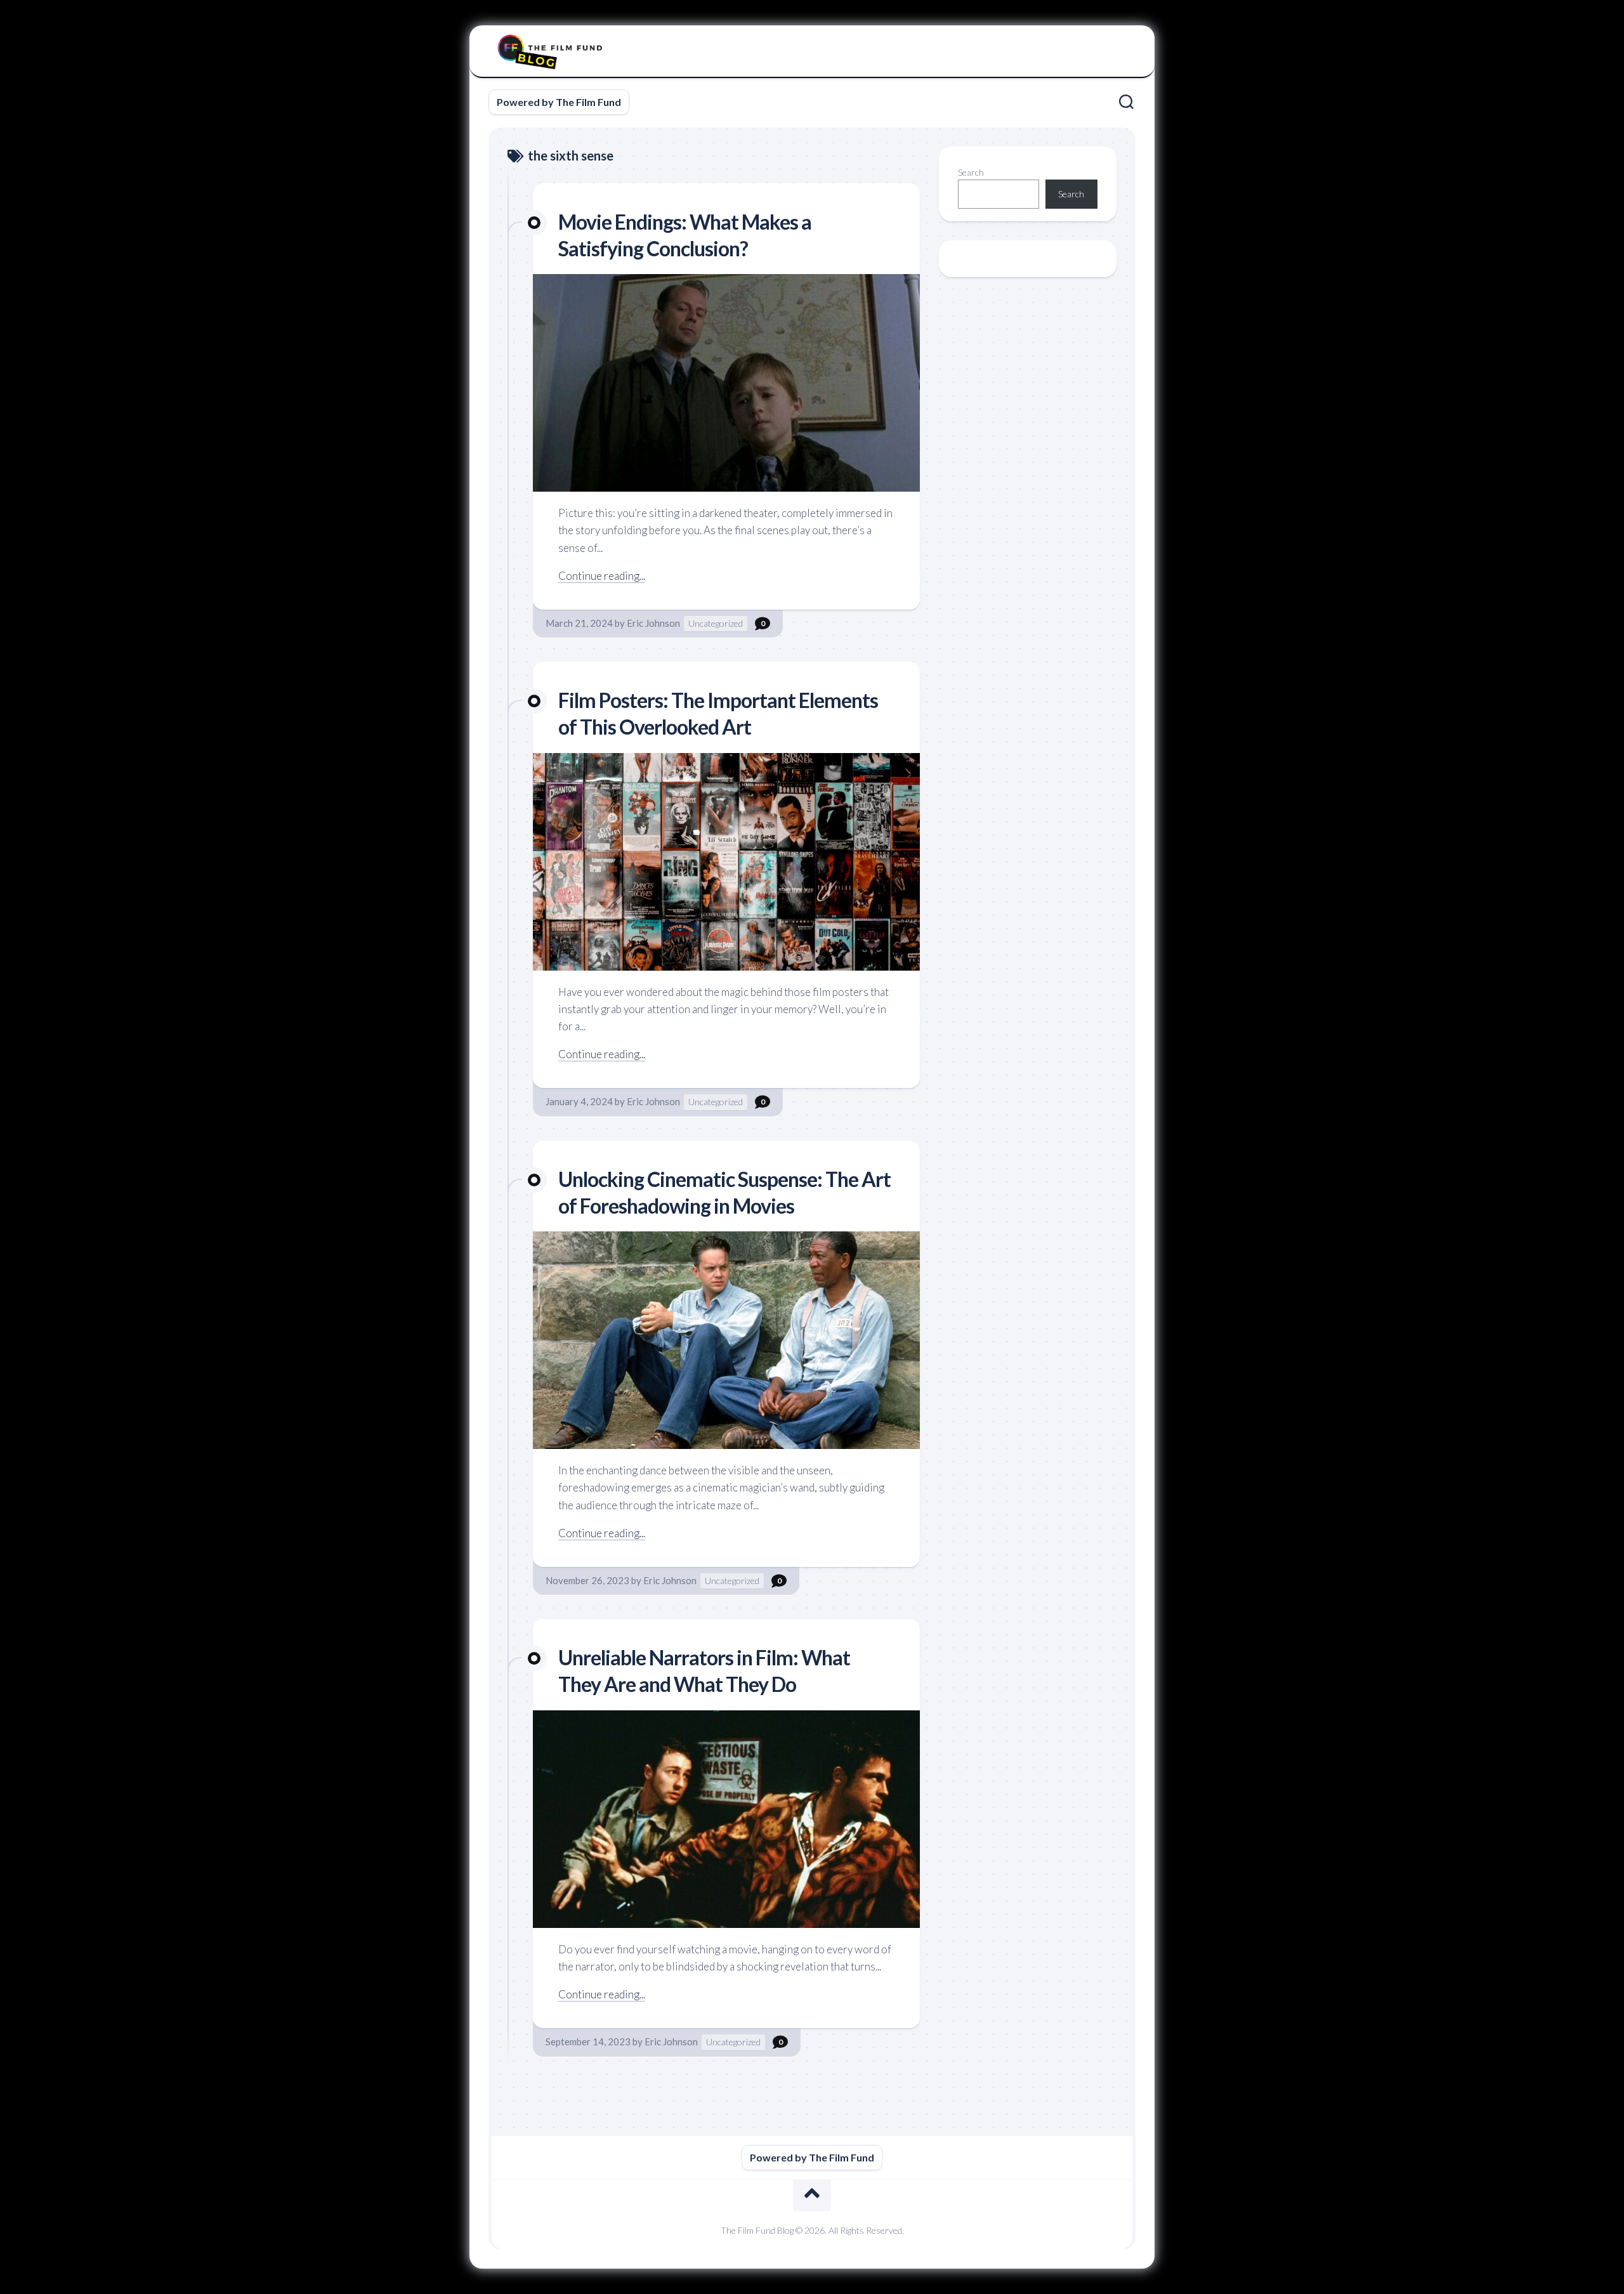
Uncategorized (716, 623)
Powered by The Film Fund (559, 102)
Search (971, 172)
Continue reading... (602, 576)
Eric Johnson (653, 623)
